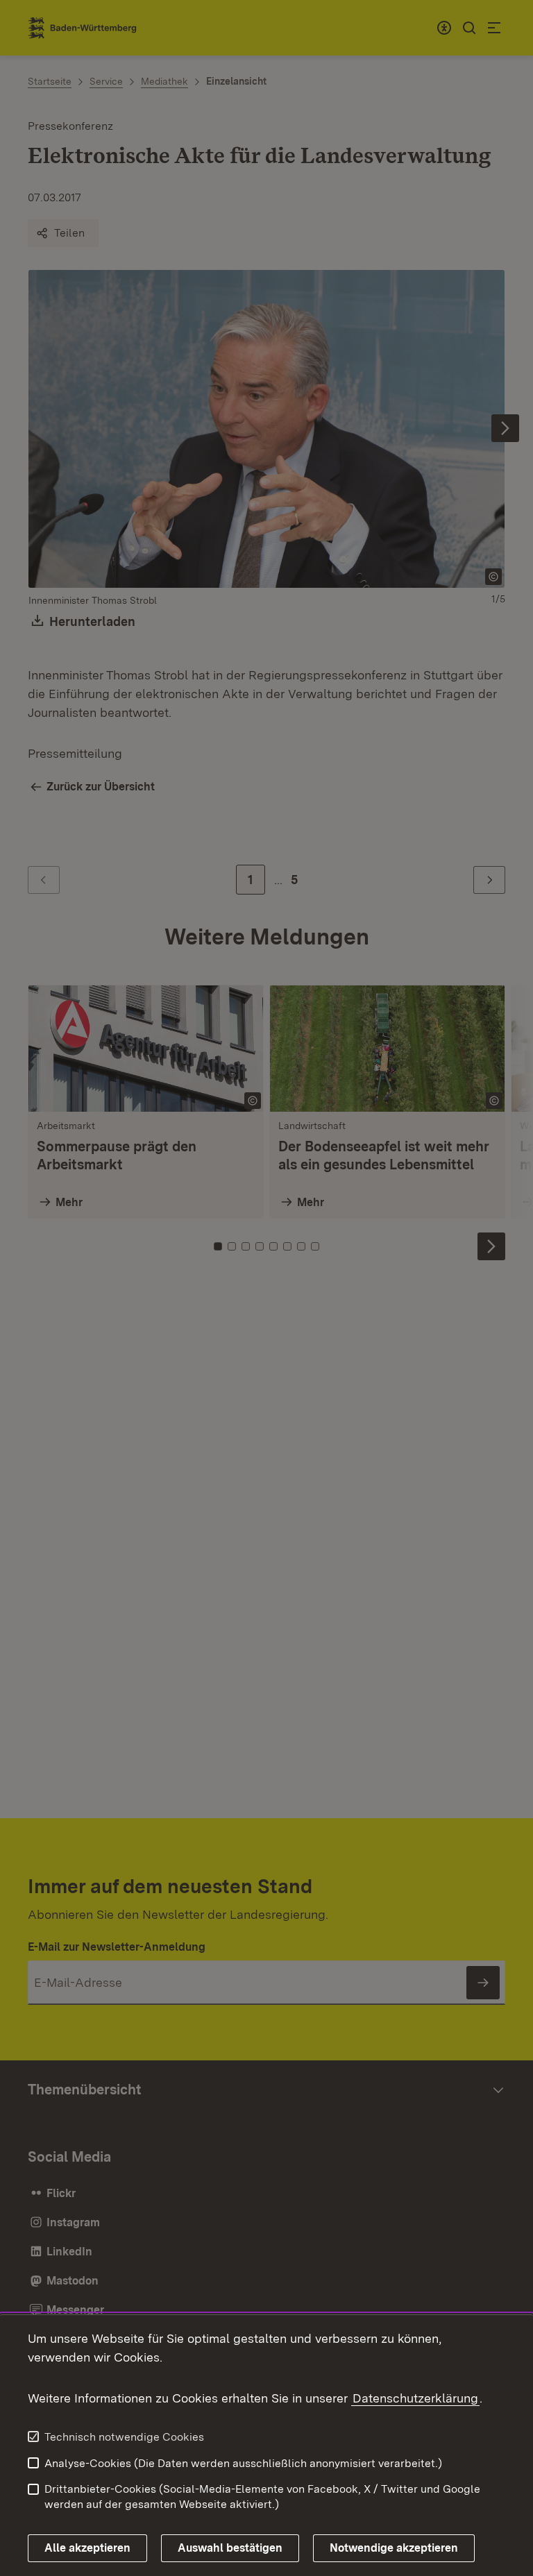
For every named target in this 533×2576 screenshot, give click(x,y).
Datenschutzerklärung (415, 2398)
